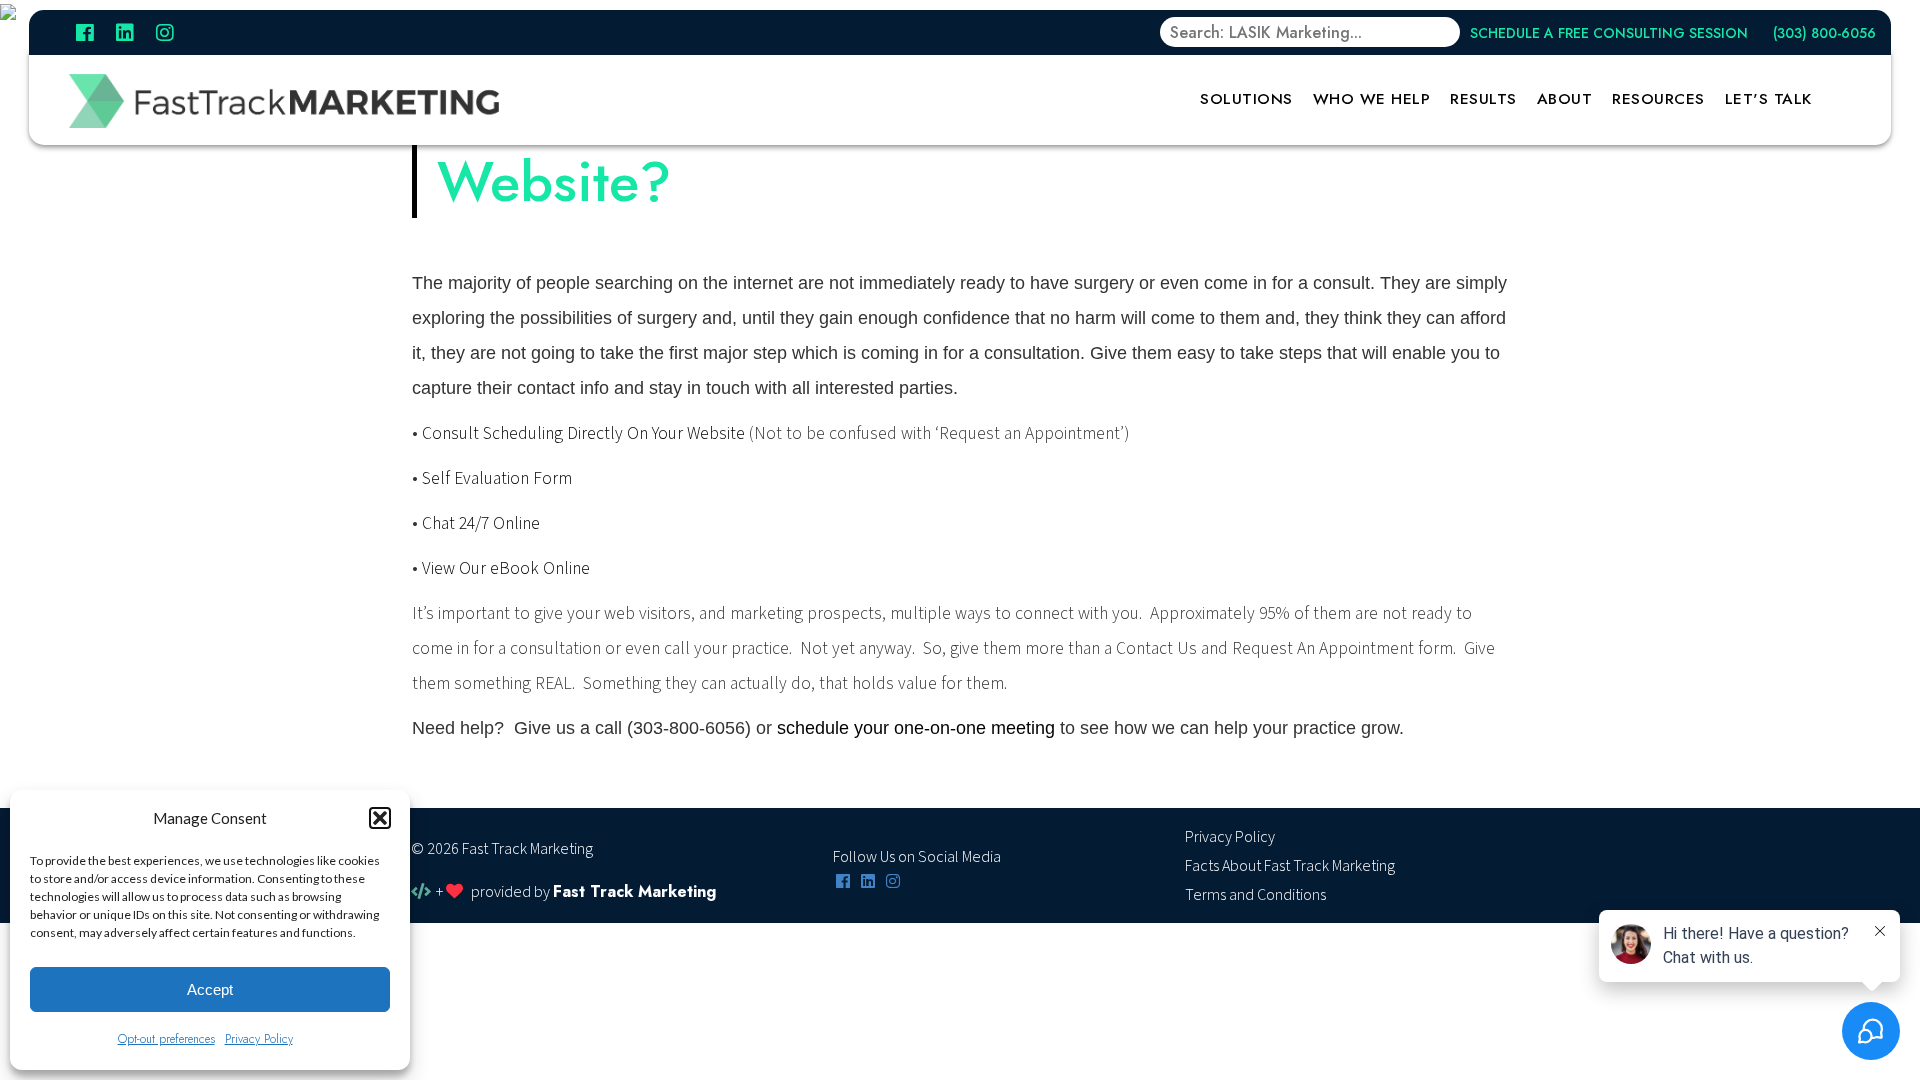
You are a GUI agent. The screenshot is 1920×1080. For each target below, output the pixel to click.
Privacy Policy (259, 1039)
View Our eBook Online (506, 568)
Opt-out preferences (166, 1039)
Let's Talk (1768, 99)
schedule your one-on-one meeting (916, 728)
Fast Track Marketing (634, 891)
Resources (1658, 99)
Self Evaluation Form (497, 478)
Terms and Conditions (1255, 895)
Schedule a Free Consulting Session (1609, 33)
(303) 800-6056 (1824, 33)
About (1565, 99)
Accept (210, 989)
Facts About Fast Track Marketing (1290, 866)
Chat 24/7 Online (481, 523)
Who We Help (1372, 99)
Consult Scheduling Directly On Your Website (583, 433)
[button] (380, 818)
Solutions (1246, 99)
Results (1483, 99)
